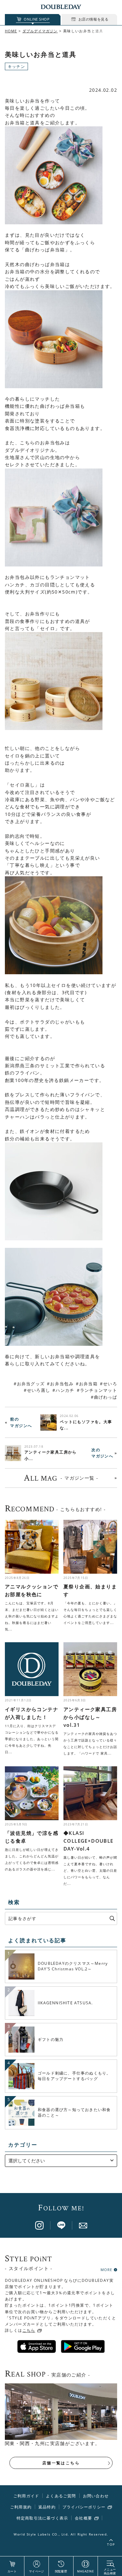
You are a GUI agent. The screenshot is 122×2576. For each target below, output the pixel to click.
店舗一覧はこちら (61, 2463)
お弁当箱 (88, 1384)
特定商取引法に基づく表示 (42, 2518)
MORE (106, 2269)
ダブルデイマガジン (40, 31)
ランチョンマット (99, 1390)
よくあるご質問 (61, 2496)
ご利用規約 (21, 2507)
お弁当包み (62, 1384)
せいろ (110, 1384)
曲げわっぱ (106, 1397)
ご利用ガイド (26, 2496)
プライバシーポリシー (84, 2507)
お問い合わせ (96, 2496)
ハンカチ (65, 1390)
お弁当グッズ (31, 1384)
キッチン (16, 66)
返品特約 (47, 2507)
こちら (29, 2330)
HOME (11, 31)
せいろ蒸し (39, 1390)
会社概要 (83, 2518)
